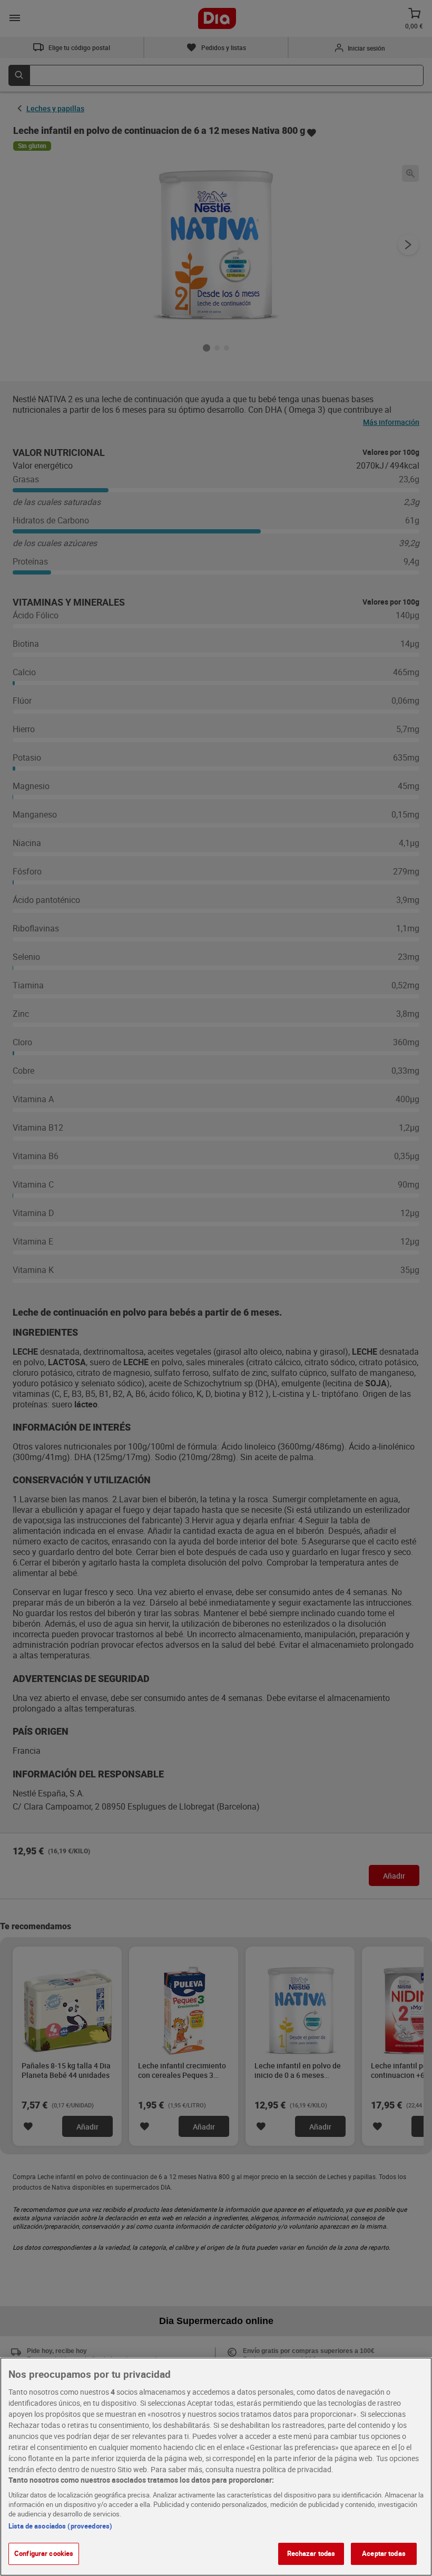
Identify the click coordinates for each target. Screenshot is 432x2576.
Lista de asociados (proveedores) (60, 2526)
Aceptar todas (384, 2553)
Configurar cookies (44, 2553)
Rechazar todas (311, 2553)
